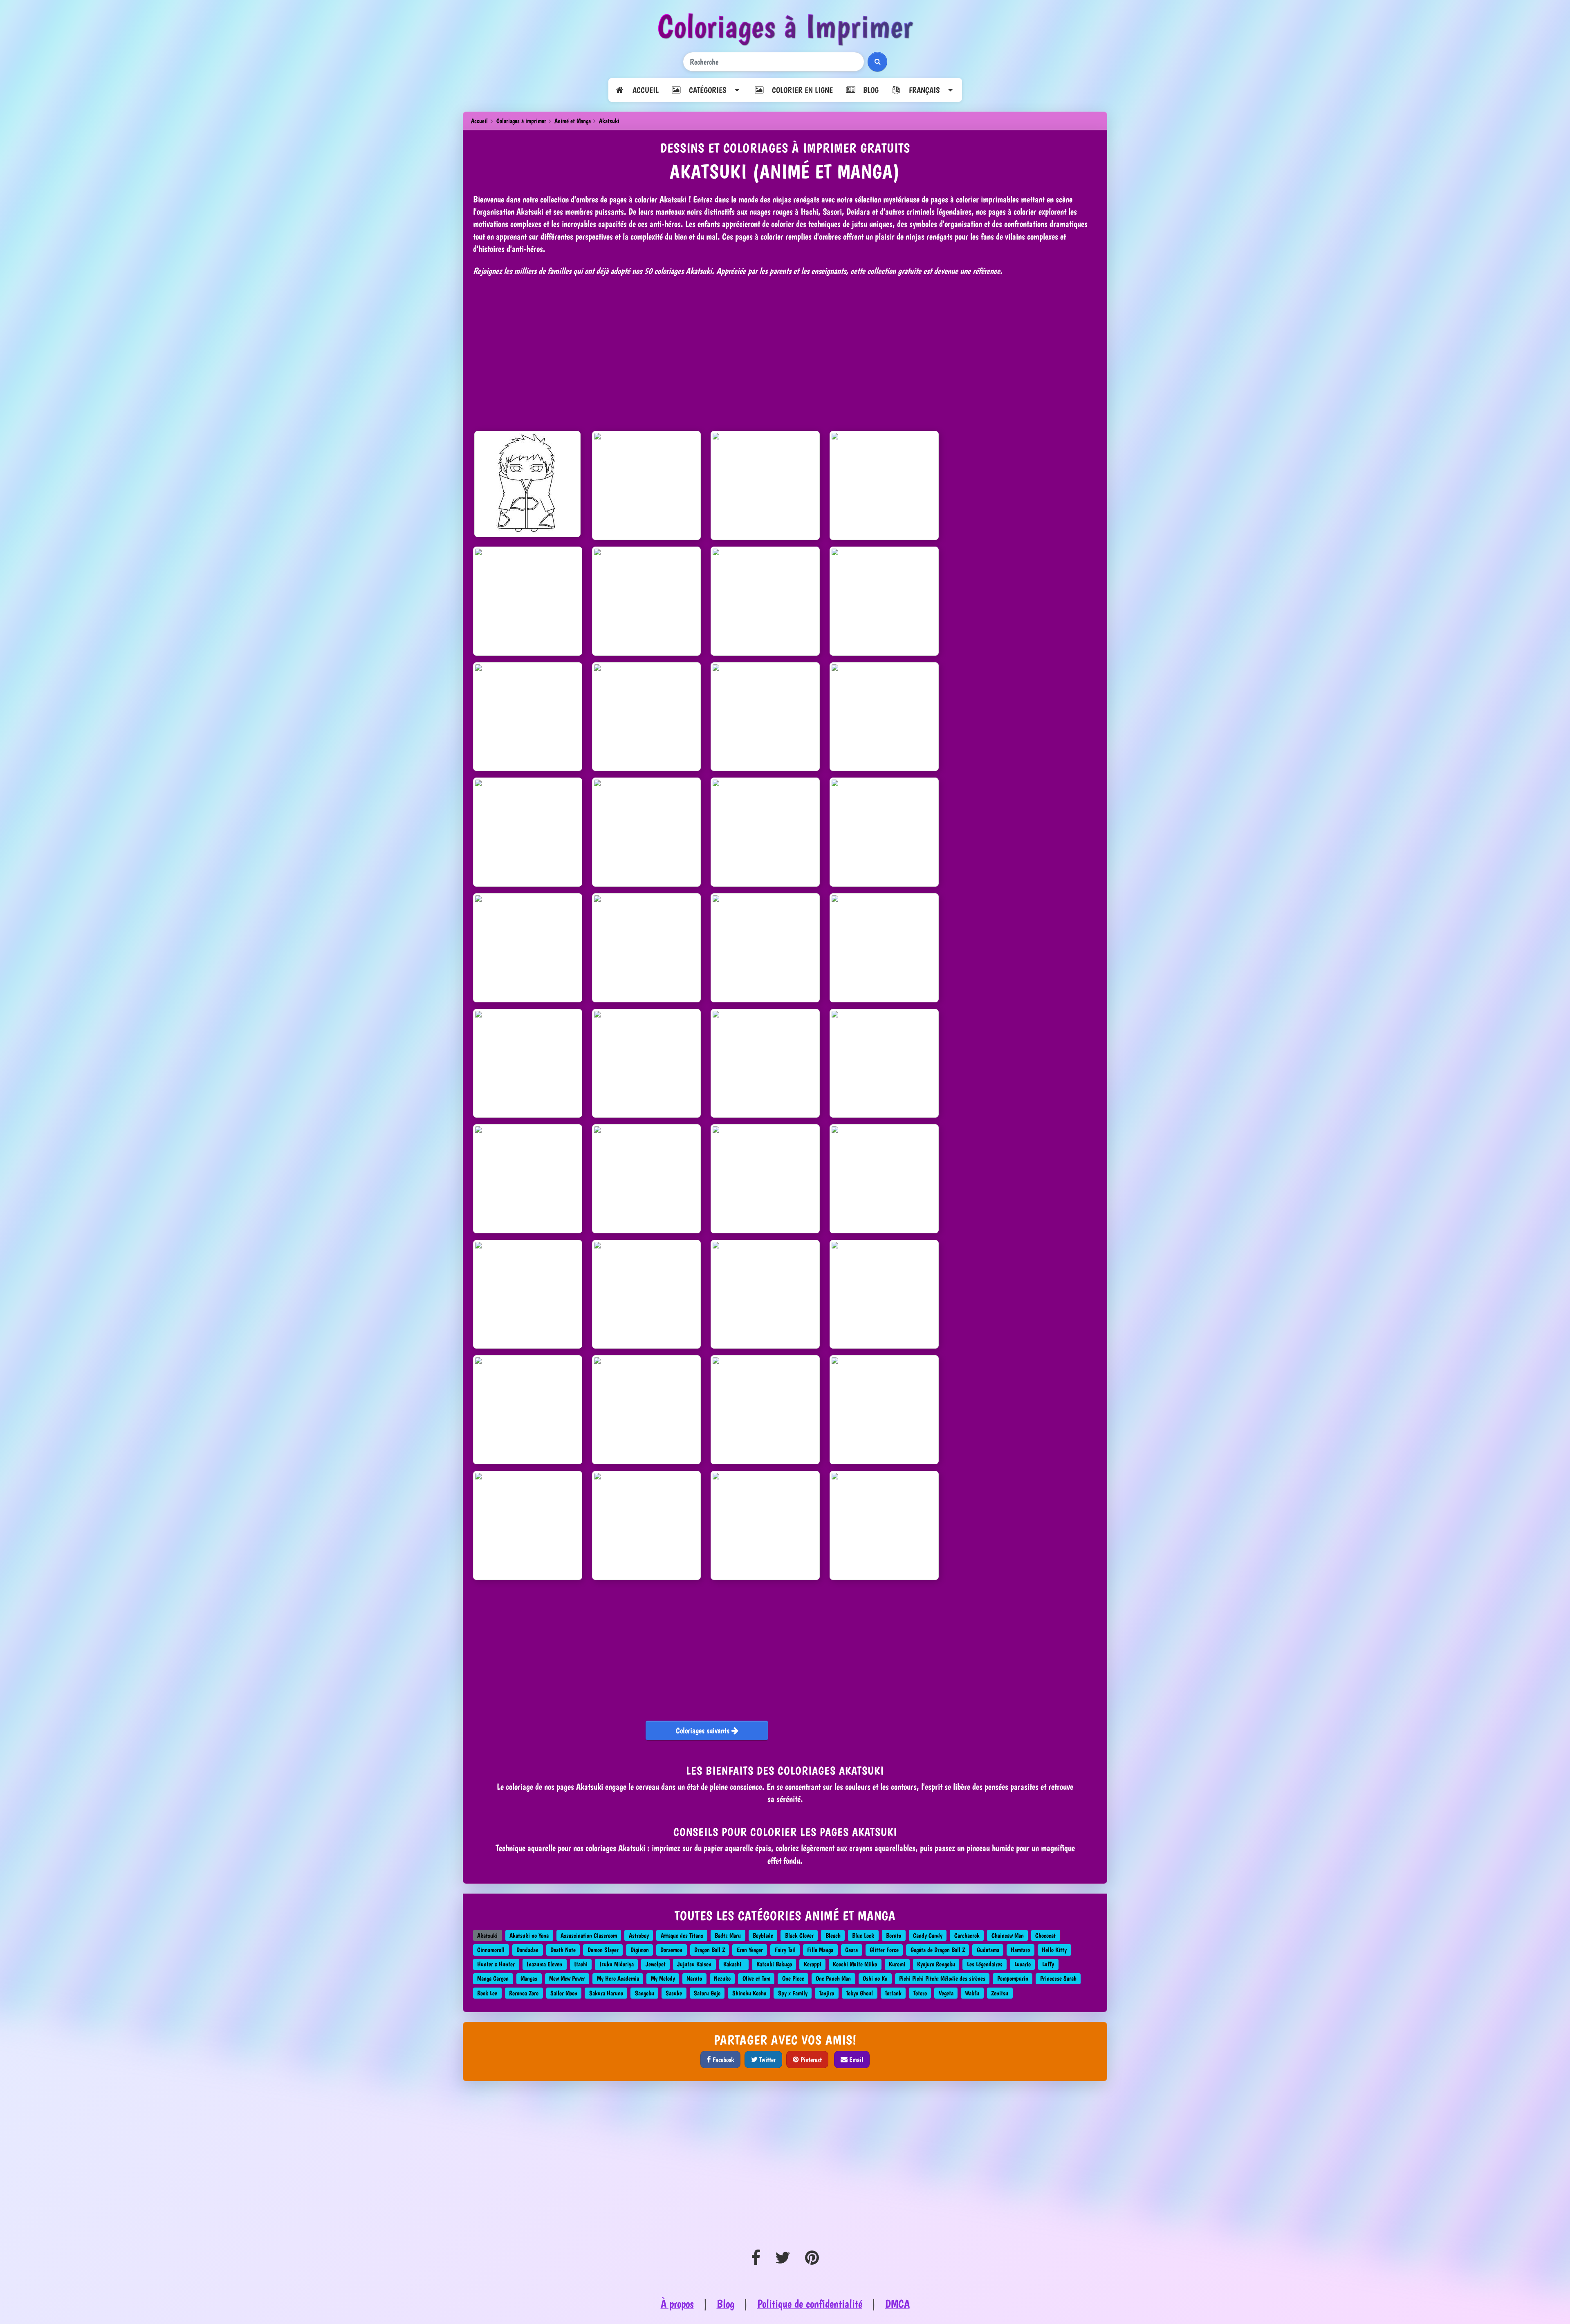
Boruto (894, 1935)
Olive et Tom (756, 1978)
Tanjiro (826, 1993)
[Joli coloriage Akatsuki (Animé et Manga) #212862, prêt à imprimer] (647, 1410)
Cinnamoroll (491, 1950)
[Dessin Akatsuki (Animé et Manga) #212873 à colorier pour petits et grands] (765, 601)
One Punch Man (833, 1978)
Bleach (833, 1935)
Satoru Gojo (707, 1993)
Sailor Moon (564, 1993)
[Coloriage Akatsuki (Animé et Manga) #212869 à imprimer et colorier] (884, 1179)
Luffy (1048, 1964)
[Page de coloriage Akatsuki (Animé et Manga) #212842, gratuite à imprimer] (765, 1525)
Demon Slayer (603, 1950)
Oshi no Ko (875, 1978)
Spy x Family (793, 1993)
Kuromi (897, 1964)
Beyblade (763, 1935)
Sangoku (645, 1993)
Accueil (641, 90)
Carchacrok (967, 1935)
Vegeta (946, 1993)
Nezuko (722, 1978)
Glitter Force (884, 1950)
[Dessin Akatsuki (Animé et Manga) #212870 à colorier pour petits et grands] (528, 832)
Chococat (1045, 1935)
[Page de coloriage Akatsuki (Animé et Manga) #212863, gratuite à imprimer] (884, 1525)
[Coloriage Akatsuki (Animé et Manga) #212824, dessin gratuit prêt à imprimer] (765, 1410)
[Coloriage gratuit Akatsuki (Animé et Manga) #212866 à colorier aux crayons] (765, 717)
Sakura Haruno (606, 1993)
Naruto (694, 1978)
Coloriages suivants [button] (704, 1730)
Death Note (563, 1950)
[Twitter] (783, 2258)
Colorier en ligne (798, 90)
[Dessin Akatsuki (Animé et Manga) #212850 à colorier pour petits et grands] (647, 485)
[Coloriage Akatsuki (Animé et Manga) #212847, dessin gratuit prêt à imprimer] (884, 1410)
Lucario (1023, 1964)
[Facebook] (756, 2258)
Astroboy (639, 1935)
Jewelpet (656, 1964)
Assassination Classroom (589, 1935)
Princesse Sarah (1058, 1978)
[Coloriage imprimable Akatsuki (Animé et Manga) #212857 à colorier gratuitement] (884, 601)
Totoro (920, 1993)
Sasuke (674, 1993)
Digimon (640, 1950)
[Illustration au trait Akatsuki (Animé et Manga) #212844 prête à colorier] (647, 601)
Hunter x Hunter (496, 1964)
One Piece (793, 1978)
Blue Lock (863, 1935)
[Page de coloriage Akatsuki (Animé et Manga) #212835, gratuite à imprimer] (528, 601)
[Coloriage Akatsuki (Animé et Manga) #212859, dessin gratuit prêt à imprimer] (765, 832)
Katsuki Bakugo (774, 1964)
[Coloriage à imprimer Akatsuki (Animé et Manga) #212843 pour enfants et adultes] (647, 1525)
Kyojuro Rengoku (936, 1964)
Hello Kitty (1054, 1950)
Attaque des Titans (682, 1935)
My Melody (663, 1978)
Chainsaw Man (1008, 1935)
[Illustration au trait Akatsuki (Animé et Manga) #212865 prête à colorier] (528, 1525)
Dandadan (527, 1950)
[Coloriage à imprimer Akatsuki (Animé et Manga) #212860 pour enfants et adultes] (884, 1294)
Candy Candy (928, 1935)
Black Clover (799, 1935)
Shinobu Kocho (749, 1993)
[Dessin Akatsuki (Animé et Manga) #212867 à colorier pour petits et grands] (884, 832)
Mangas (529, 1978)
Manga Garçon (493, 1978)
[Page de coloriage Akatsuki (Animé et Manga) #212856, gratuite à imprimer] (765, 1179)
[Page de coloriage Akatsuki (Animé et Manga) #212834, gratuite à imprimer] (527, 484)
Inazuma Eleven (544, 1964)
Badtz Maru (728, 1935)
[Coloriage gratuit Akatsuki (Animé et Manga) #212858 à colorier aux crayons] (884, 1063)
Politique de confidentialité (810, 2304)
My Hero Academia (618, 1978)
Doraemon (671, 1950)
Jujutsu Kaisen (694, 1964)
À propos (677, 2304)
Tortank (893, 1993)
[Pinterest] (812, 2258)
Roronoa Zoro (524, 1993)
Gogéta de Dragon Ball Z (938, 1950)
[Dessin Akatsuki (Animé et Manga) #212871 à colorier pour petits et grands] (647, 1063)
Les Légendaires (985, 1964)
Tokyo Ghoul (859, 1993)
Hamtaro (1020, 1950)
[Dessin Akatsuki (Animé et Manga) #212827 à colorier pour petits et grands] (884, 717)
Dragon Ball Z (710, 1950)
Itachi (581, 1964)
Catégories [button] (707, 90)
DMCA (897, 2304)
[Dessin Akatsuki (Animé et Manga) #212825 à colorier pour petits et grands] (528, 948)
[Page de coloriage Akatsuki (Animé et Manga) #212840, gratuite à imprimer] (765, 948)
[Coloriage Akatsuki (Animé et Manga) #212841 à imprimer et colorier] (765, 1294)
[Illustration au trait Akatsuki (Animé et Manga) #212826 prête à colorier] (765, 485)
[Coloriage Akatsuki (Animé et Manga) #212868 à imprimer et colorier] (528, 1063)
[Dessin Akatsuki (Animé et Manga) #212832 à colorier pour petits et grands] (528, 1294)
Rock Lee (487, 1993)
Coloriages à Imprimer (785, 26)
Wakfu (972, 1993)
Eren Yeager (750, 1950)
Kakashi (734, 1964)
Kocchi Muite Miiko (855, 1964)
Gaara (851, 1950)
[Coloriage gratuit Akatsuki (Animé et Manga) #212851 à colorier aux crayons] (528, 1179)
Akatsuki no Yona (529, 1935)
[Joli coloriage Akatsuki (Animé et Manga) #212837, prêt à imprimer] (647, 832)
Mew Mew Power (567, 1978)
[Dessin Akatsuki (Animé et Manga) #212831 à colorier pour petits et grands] (528, 717)
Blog (867, 90)
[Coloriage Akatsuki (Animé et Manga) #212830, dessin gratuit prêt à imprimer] (884, 485)
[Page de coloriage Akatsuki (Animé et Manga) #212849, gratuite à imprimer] (647, 1294)
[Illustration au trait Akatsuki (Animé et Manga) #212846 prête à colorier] (647, 948)
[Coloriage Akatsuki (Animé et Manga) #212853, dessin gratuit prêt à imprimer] (647, 1179)
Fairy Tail (785, 1950)
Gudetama (988, 1950)
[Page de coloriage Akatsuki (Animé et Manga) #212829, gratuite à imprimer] (528, 1410)
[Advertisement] (785, 351)
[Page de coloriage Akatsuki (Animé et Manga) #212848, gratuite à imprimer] (884, 948)
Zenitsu (1000, 1993)
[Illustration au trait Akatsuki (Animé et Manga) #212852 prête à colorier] (647, 717)
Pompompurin (1013, 1978)
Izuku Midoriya (617, 1964)
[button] (923, 90)
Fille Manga (820, 1950)
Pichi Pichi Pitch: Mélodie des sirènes (942, 1978)
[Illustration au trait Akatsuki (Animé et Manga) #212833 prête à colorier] (765, 1063)
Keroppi (813, 1964)
